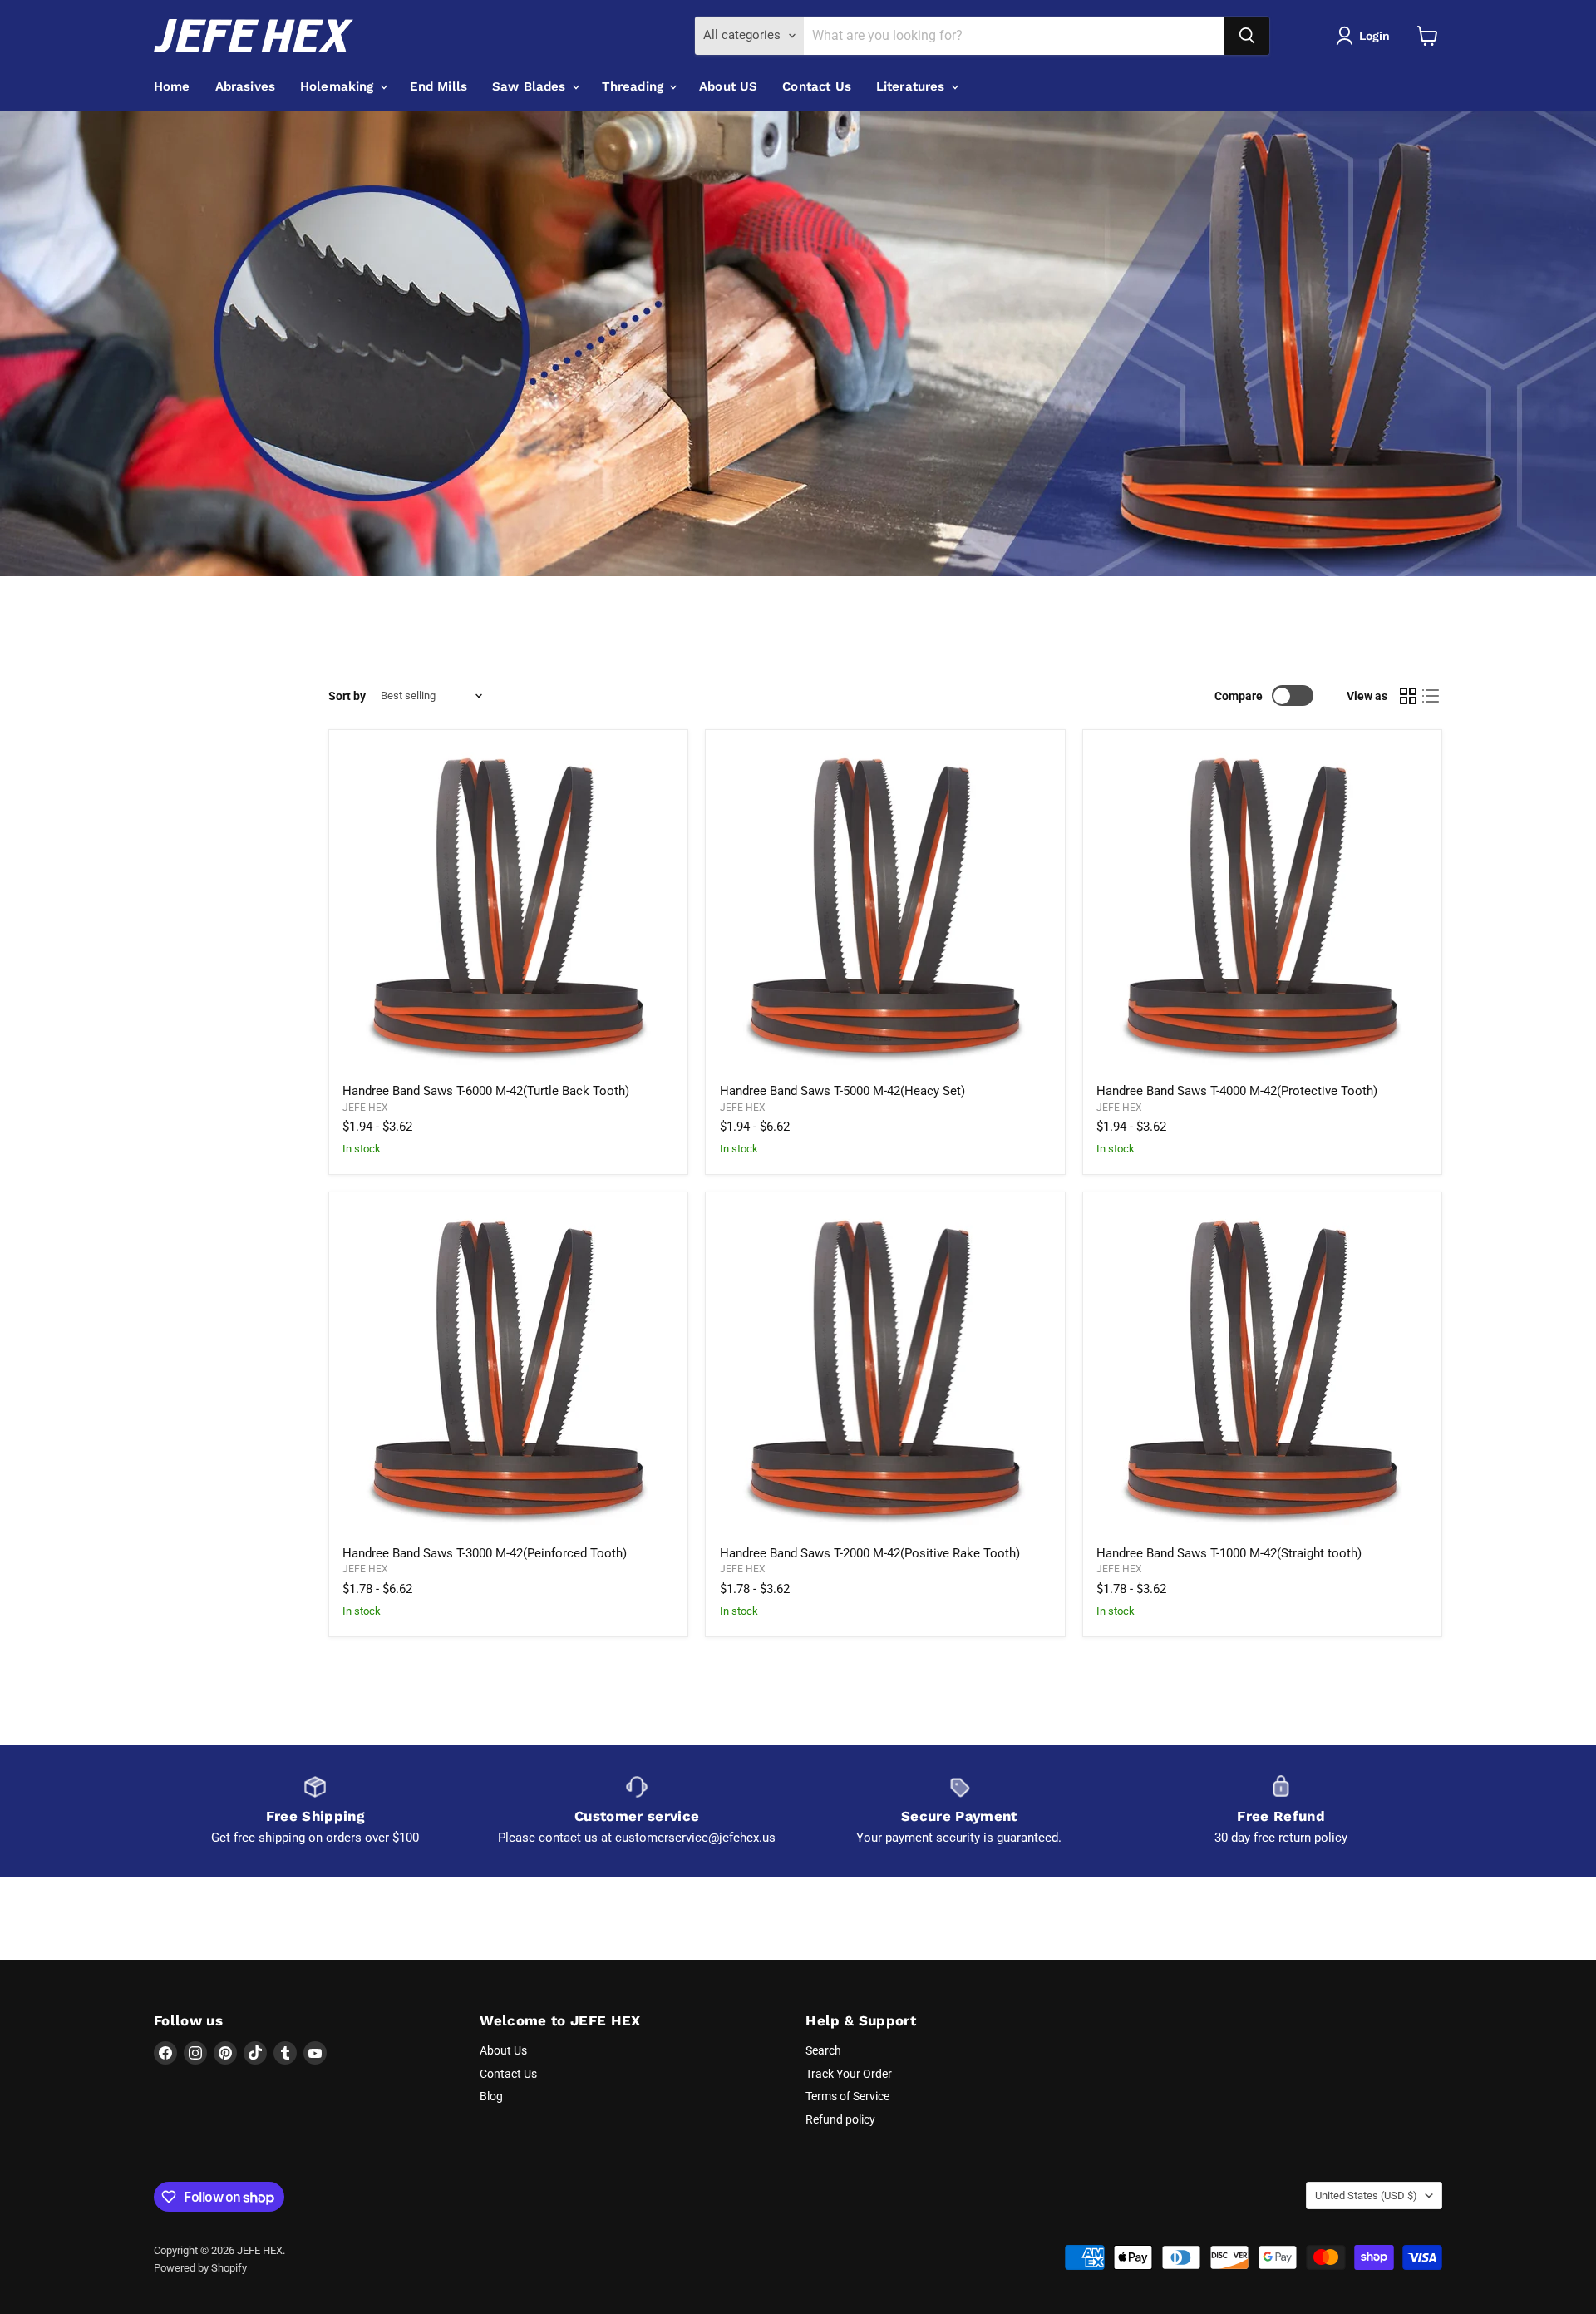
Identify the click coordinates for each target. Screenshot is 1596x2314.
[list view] (1431, 696)
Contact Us (817, 86)
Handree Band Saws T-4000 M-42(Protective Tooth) (1237, 1091)
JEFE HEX (365, 1108)
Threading (635, 86)
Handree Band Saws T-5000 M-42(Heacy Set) (842, 1091)
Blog (491, 2096)
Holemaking (339, 86)
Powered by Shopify (200, 2268)
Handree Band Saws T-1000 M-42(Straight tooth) (1229, 1553)
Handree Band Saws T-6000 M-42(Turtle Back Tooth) (486, 1091)
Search (823, 2050)
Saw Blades (531, 86)
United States (1366, 2196)
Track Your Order (849, 2074)
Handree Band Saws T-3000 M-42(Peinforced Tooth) (485, 1553)
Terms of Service (847, 2096)
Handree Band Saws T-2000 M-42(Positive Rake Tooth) (870, 1553)
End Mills (438, 86)
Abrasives (245, 86)
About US (728, 86)
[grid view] (1408, 696)
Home (172, 86)
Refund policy (840, 2119)
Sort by (347, 696)
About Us (503, 2050)
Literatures (913, 86)
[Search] (1247, 36)
